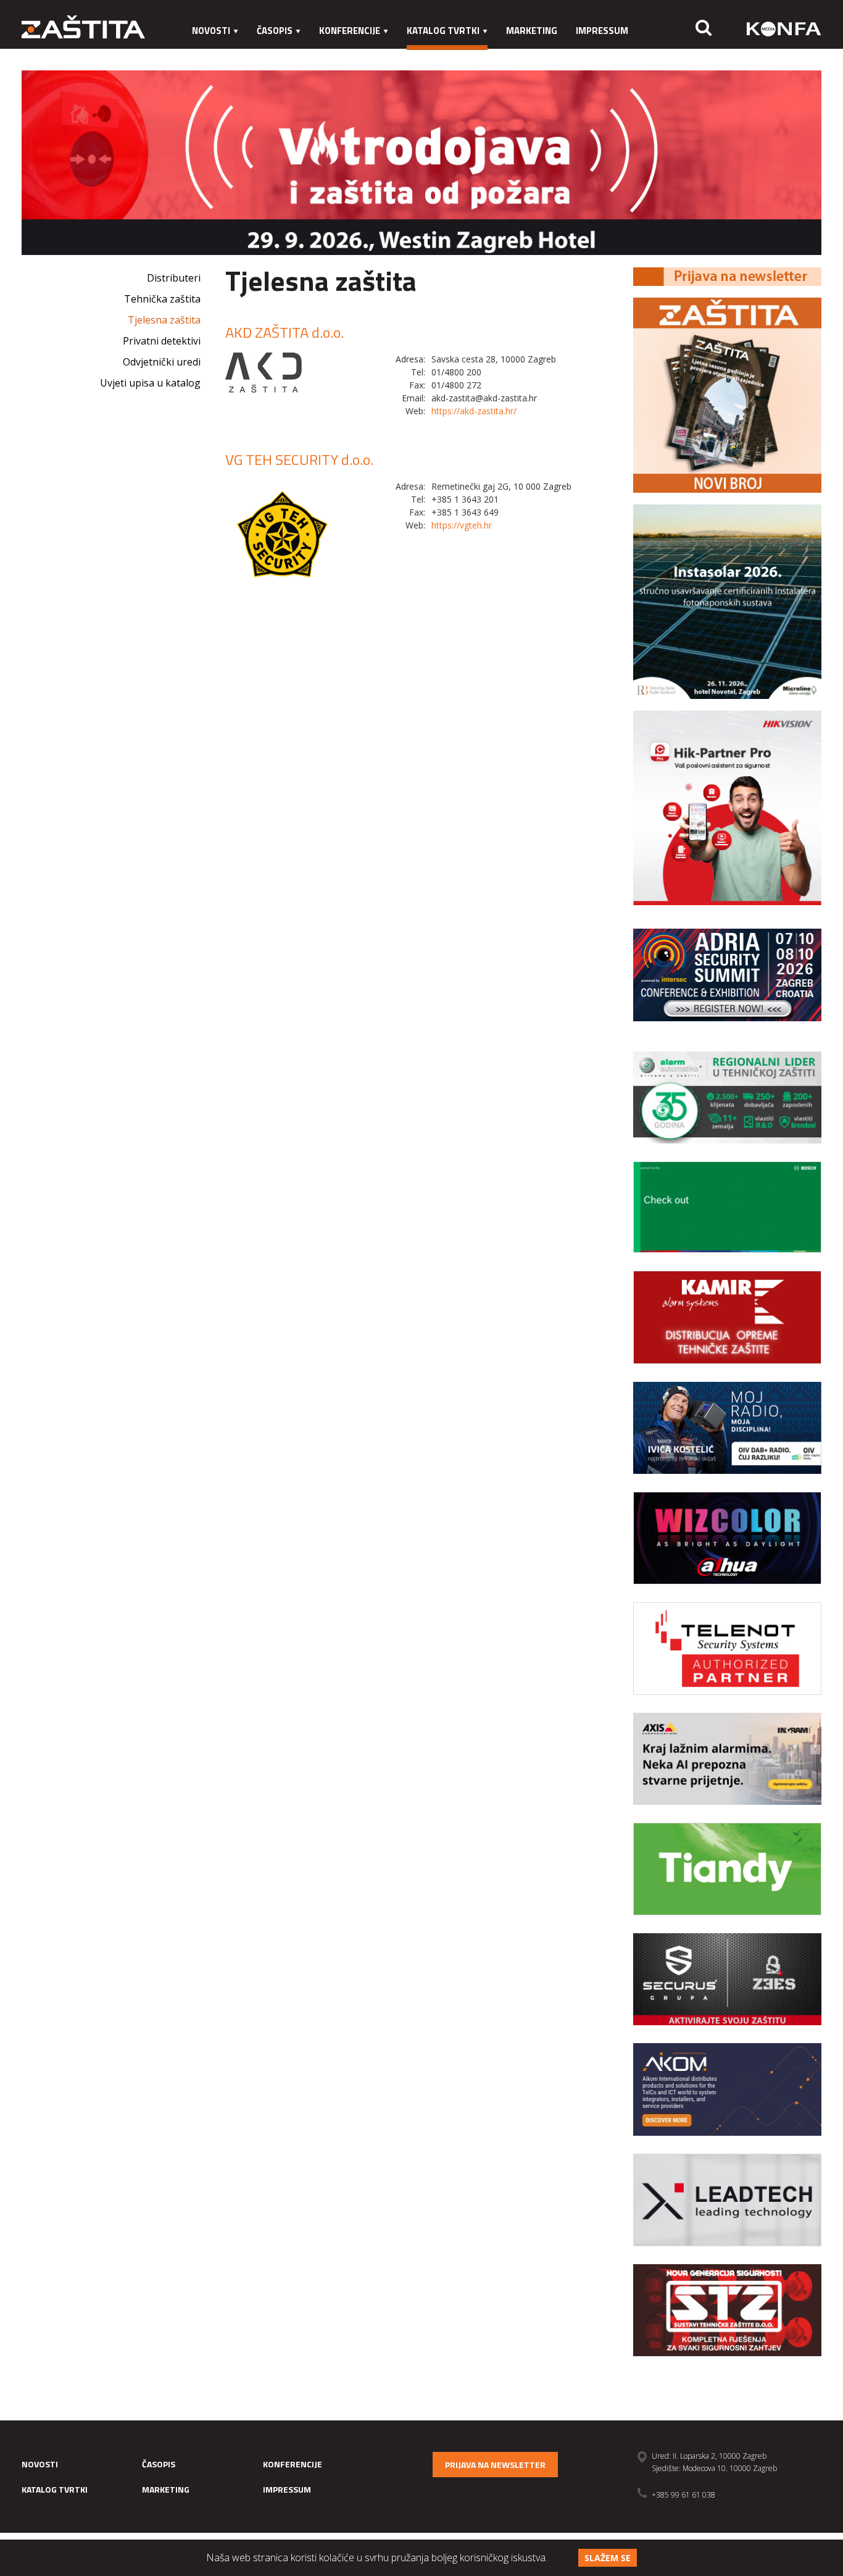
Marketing (532, 31)
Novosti (211, 31)
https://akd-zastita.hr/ (474, 411)
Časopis (275, 31)
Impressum (602, 31)
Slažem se (608, 2558)
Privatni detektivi (162, 341)
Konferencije (350, 31)
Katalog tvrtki (443, 31)
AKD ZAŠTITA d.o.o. (284, 332)
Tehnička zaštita (162, 299)
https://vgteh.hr (462, 525)
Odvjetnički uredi (162, 362)
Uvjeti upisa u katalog (150, 383)
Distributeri (174, 278)
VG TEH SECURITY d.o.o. (299, 459)
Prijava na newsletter (495, 2465)
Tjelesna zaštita (164, 320)
